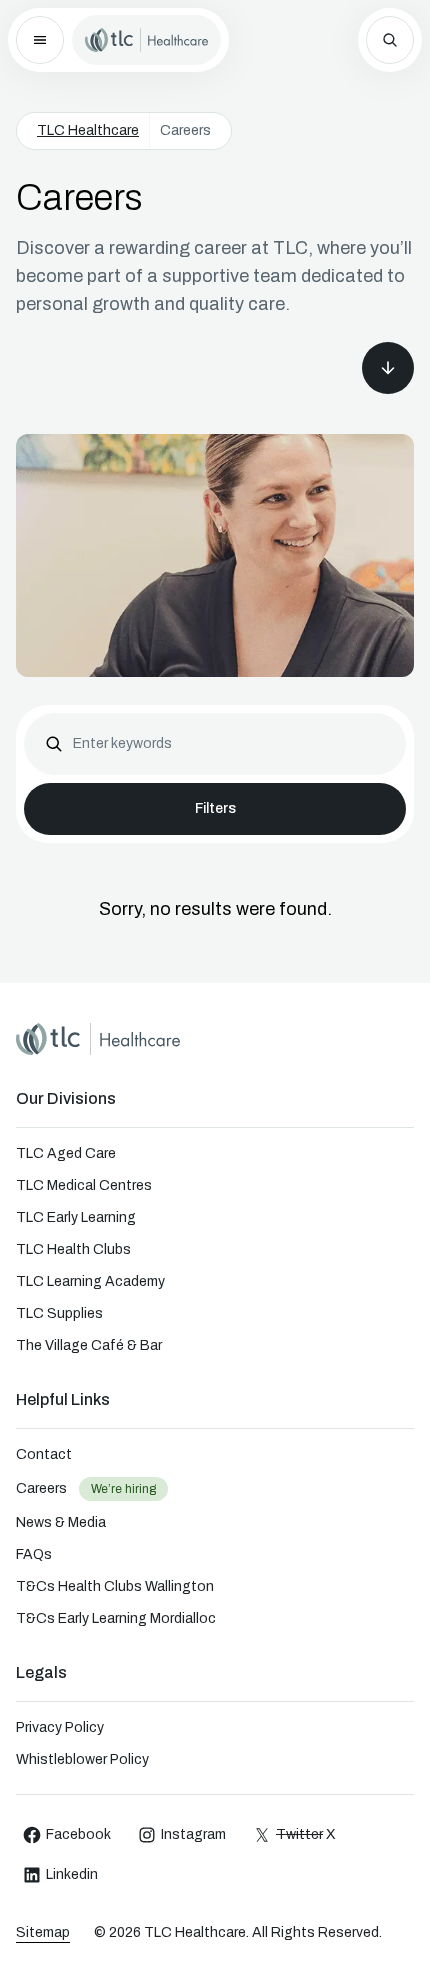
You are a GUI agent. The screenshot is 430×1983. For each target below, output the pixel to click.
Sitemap (43, 1932)
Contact (44, 1454)
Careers (41, 1488)
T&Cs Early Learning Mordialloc (116, 1618)
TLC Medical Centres (84, 1185)
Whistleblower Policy (82, 1759)
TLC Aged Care (66, 1153)
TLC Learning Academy (90, 1281)
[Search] (390, 40)
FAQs (34, 1554)
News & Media (61, 1522)
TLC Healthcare (88, 130)
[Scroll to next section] (388, 368)
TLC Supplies (59, 1313)
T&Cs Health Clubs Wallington (115, 1586)
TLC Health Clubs (73, 1249)
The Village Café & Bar (89, 1345)
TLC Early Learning (76, 1217)
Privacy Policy (60, 1727)
